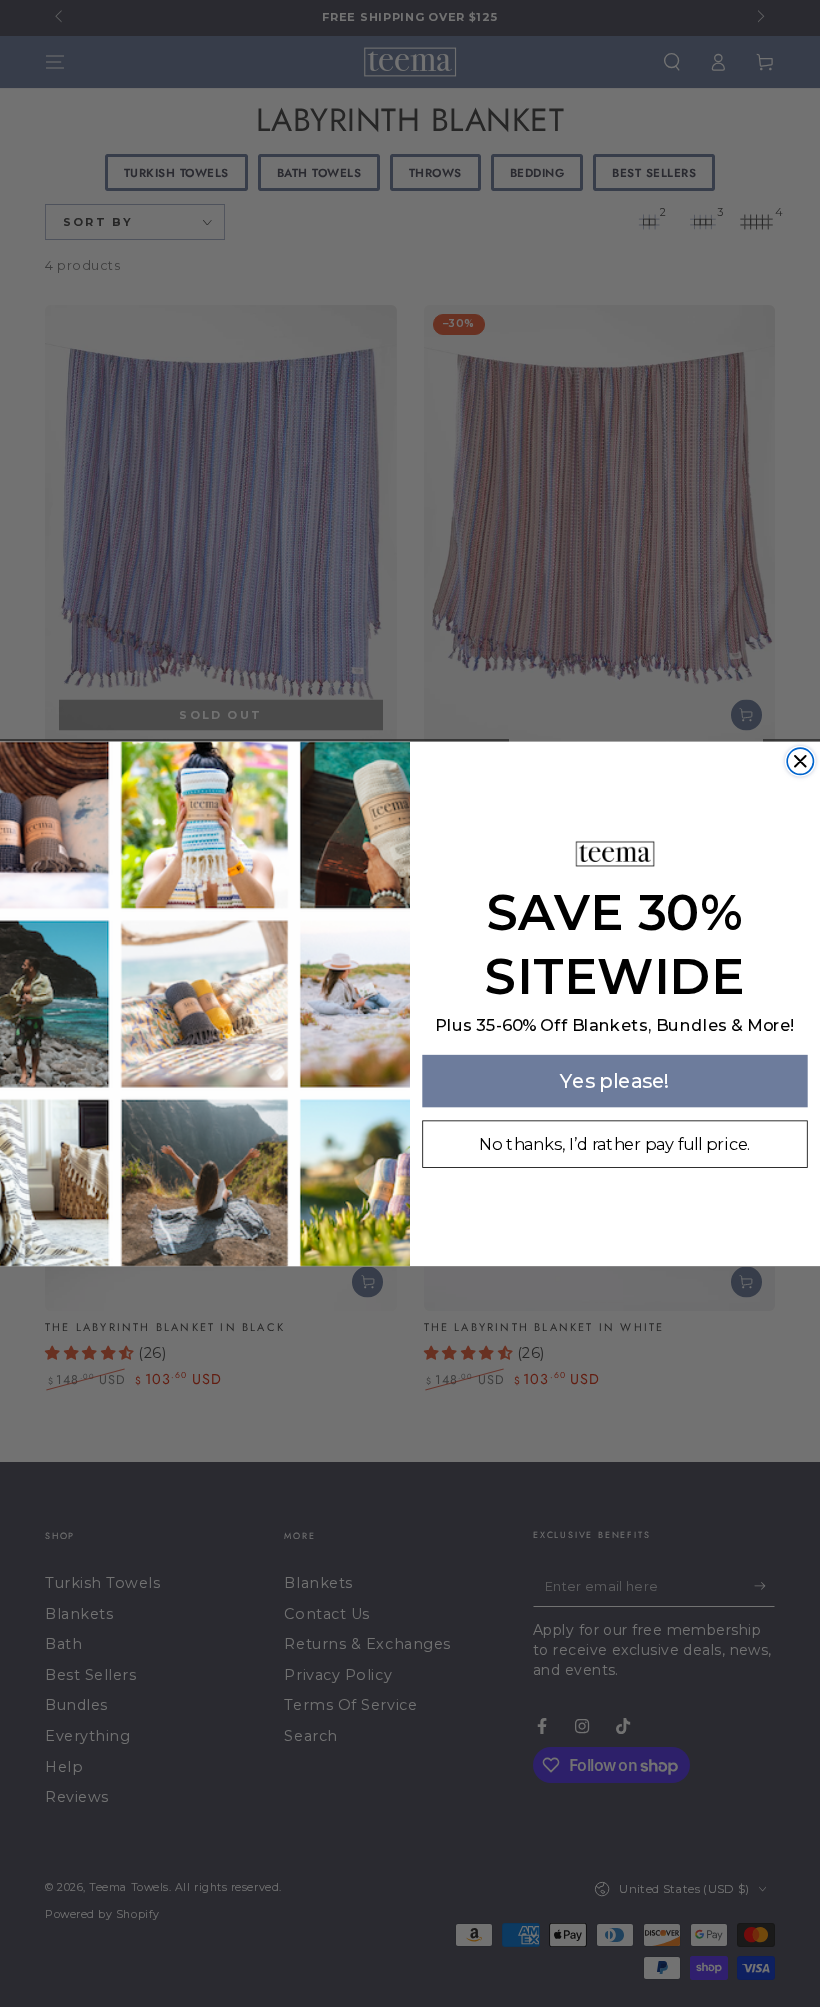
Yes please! (615, 1080)
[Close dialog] (800, 761)
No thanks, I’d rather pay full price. (614, 1144)
